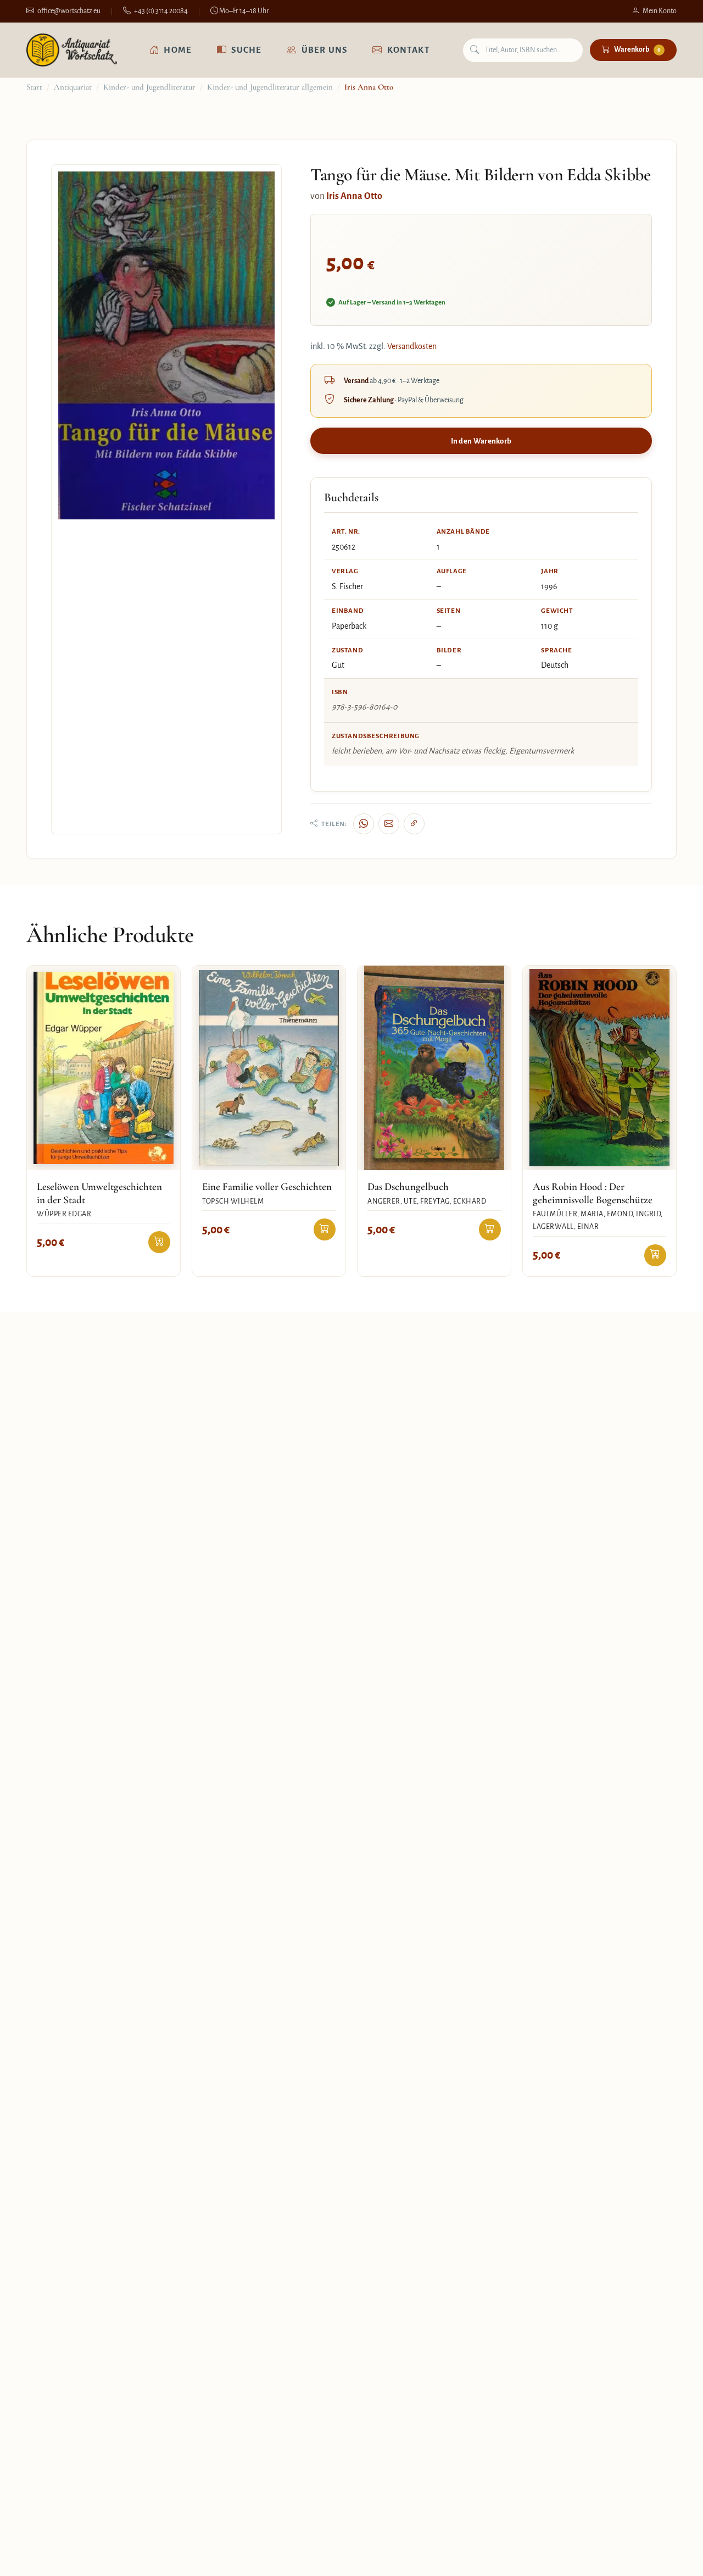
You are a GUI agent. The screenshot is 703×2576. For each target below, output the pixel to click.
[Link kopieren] (414, 824)
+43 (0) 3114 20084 (161, 11)
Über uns (325, 50)
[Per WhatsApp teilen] (364, 824)
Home (178, 50)
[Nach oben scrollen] (672, 2556)
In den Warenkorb (481, 441)
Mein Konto (660, 11)
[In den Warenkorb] (159, 1242)
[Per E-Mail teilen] (389, 824)
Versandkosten (412, 346)
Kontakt (409, 50)
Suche (246, 50)
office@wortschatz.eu (69, 11)
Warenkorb (637, 49)
